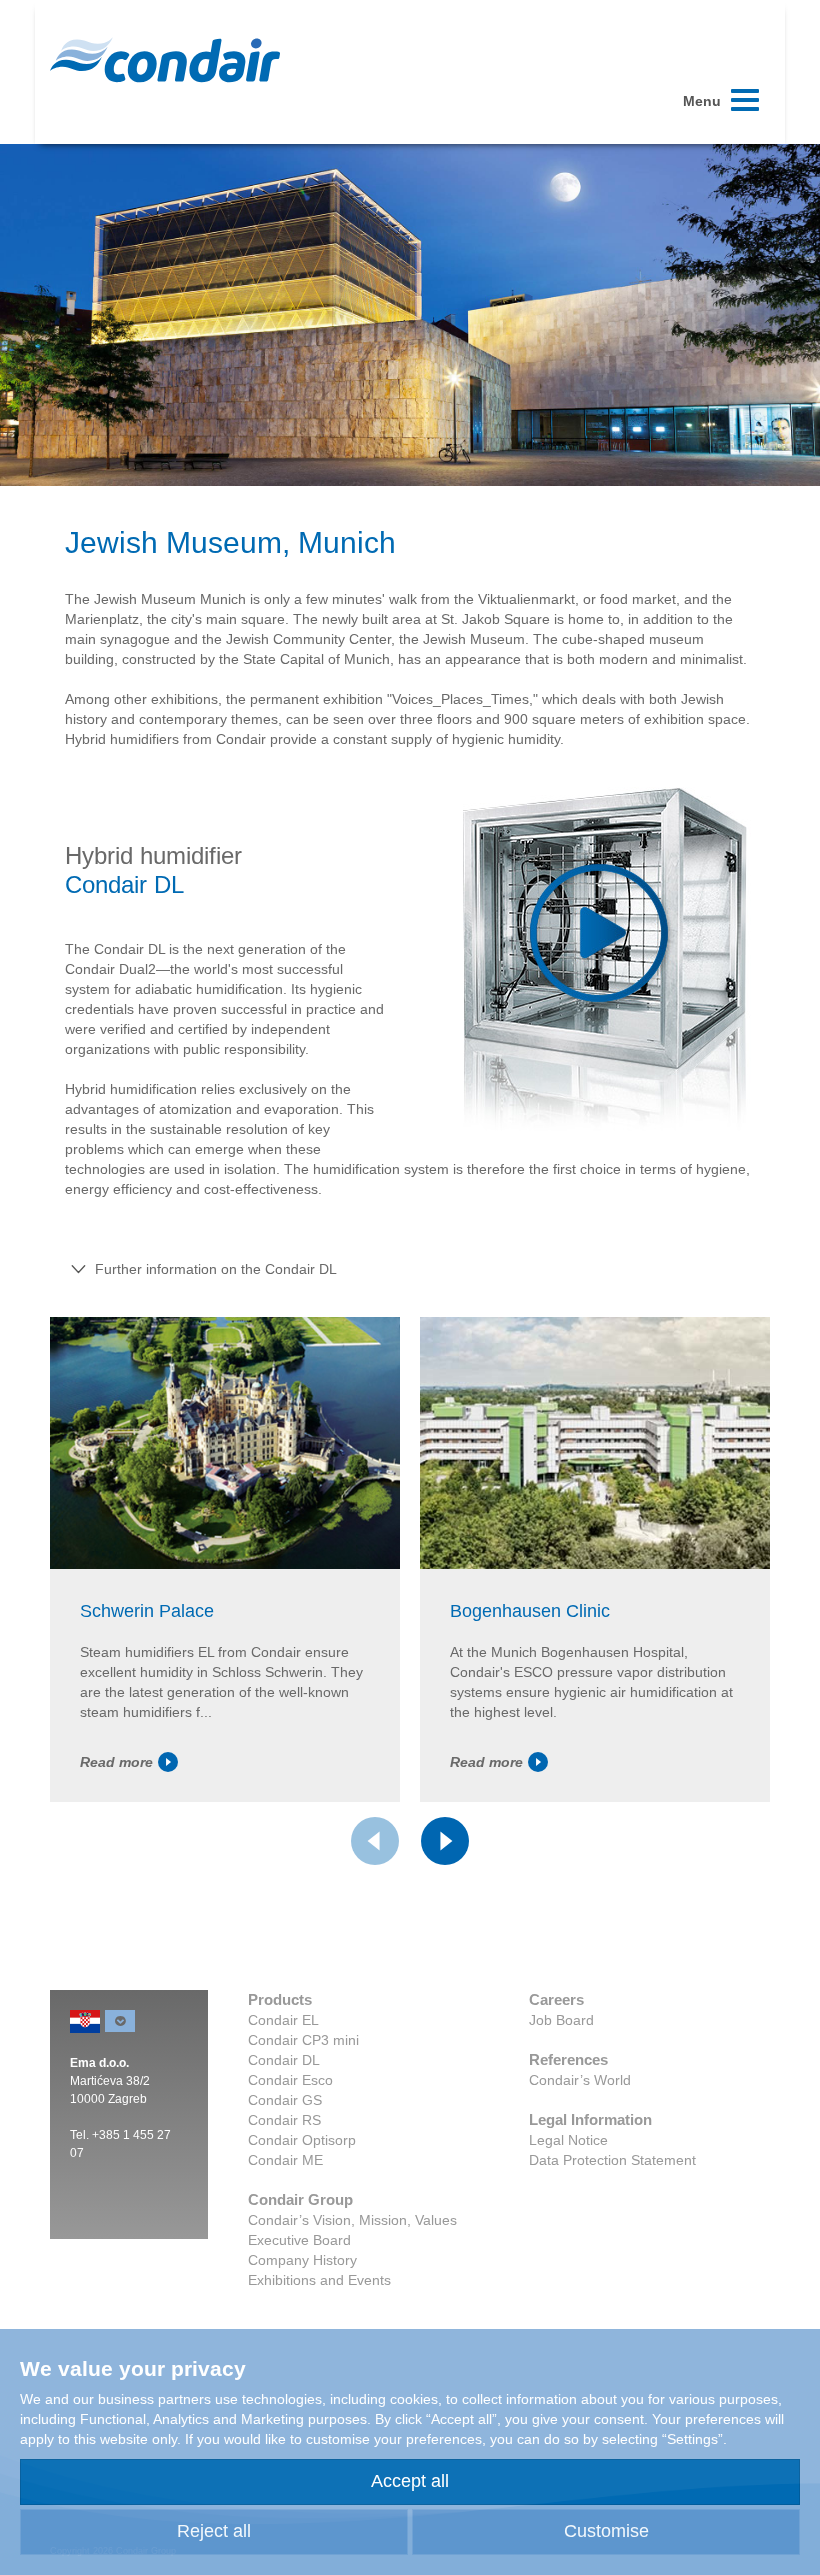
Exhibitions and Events (319, 2280)
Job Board (561, 2020)
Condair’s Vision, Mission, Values (352, 2220)
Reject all (214, 2531)
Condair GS (285, 2100)
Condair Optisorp (302, 2140)
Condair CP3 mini (303, 2040)
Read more (116, 1762)
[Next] (445, 1841)
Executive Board (299, 2240)
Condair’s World (580, 2080)
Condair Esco (290, 2080)
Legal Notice (568, 2140)
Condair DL (284, 2060)
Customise (606, 2531)
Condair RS (284, 2120)
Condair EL (283, 2020)
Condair (165, 60)
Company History (302, 2260)
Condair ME (285, 2160)
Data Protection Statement (612, 2160)
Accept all (410, 2481)
